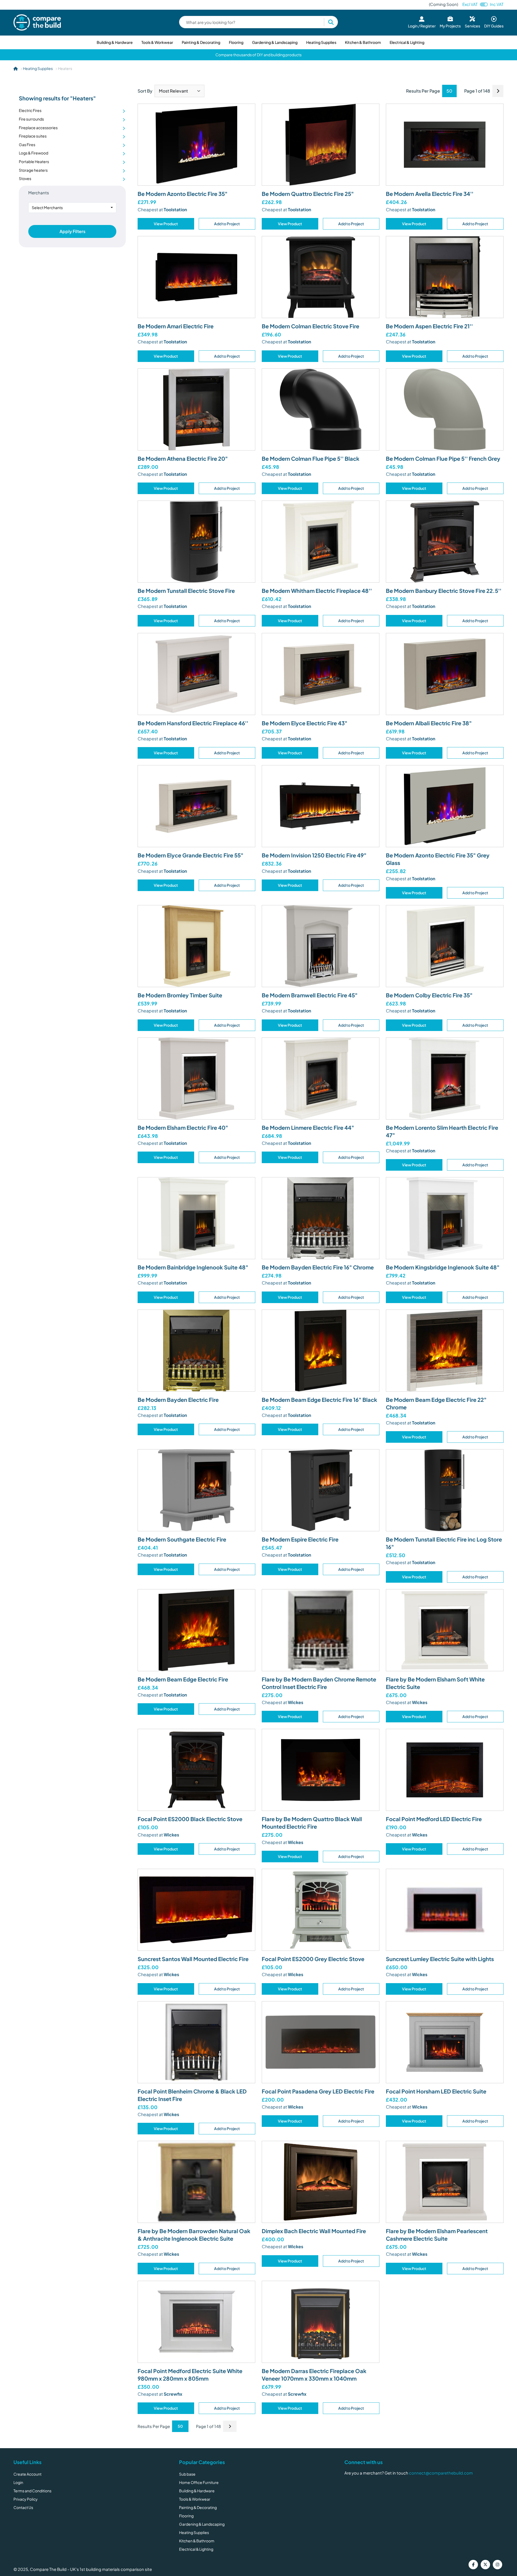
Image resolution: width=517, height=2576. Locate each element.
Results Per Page (423, 91)
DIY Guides (494, 26)
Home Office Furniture (199, 2482)
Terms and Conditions (32, 2491)
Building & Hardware (115, 42)
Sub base (187, 2474)
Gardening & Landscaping (275, 42)
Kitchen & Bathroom (363, 42)
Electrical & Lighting (407, 42)
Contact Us (23, 2507)
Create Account (27, 2474)
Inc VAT (497, 4)
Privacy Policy (26, 2499)
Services (472, 26)
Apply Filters (72, 231)
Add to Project (227, 224)
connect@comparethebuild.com (441, 2473)
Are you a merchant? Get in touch (376, 2473)
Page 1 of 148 (477, 91)
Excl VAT (470, 4)
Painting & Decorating (201, 42)
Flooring (236, 42)
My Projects (450, 26)
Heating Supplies (321, 42)
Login (18, 2482)
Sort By (145, 91)
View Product (166, 224)
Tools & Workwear (157, 42)
